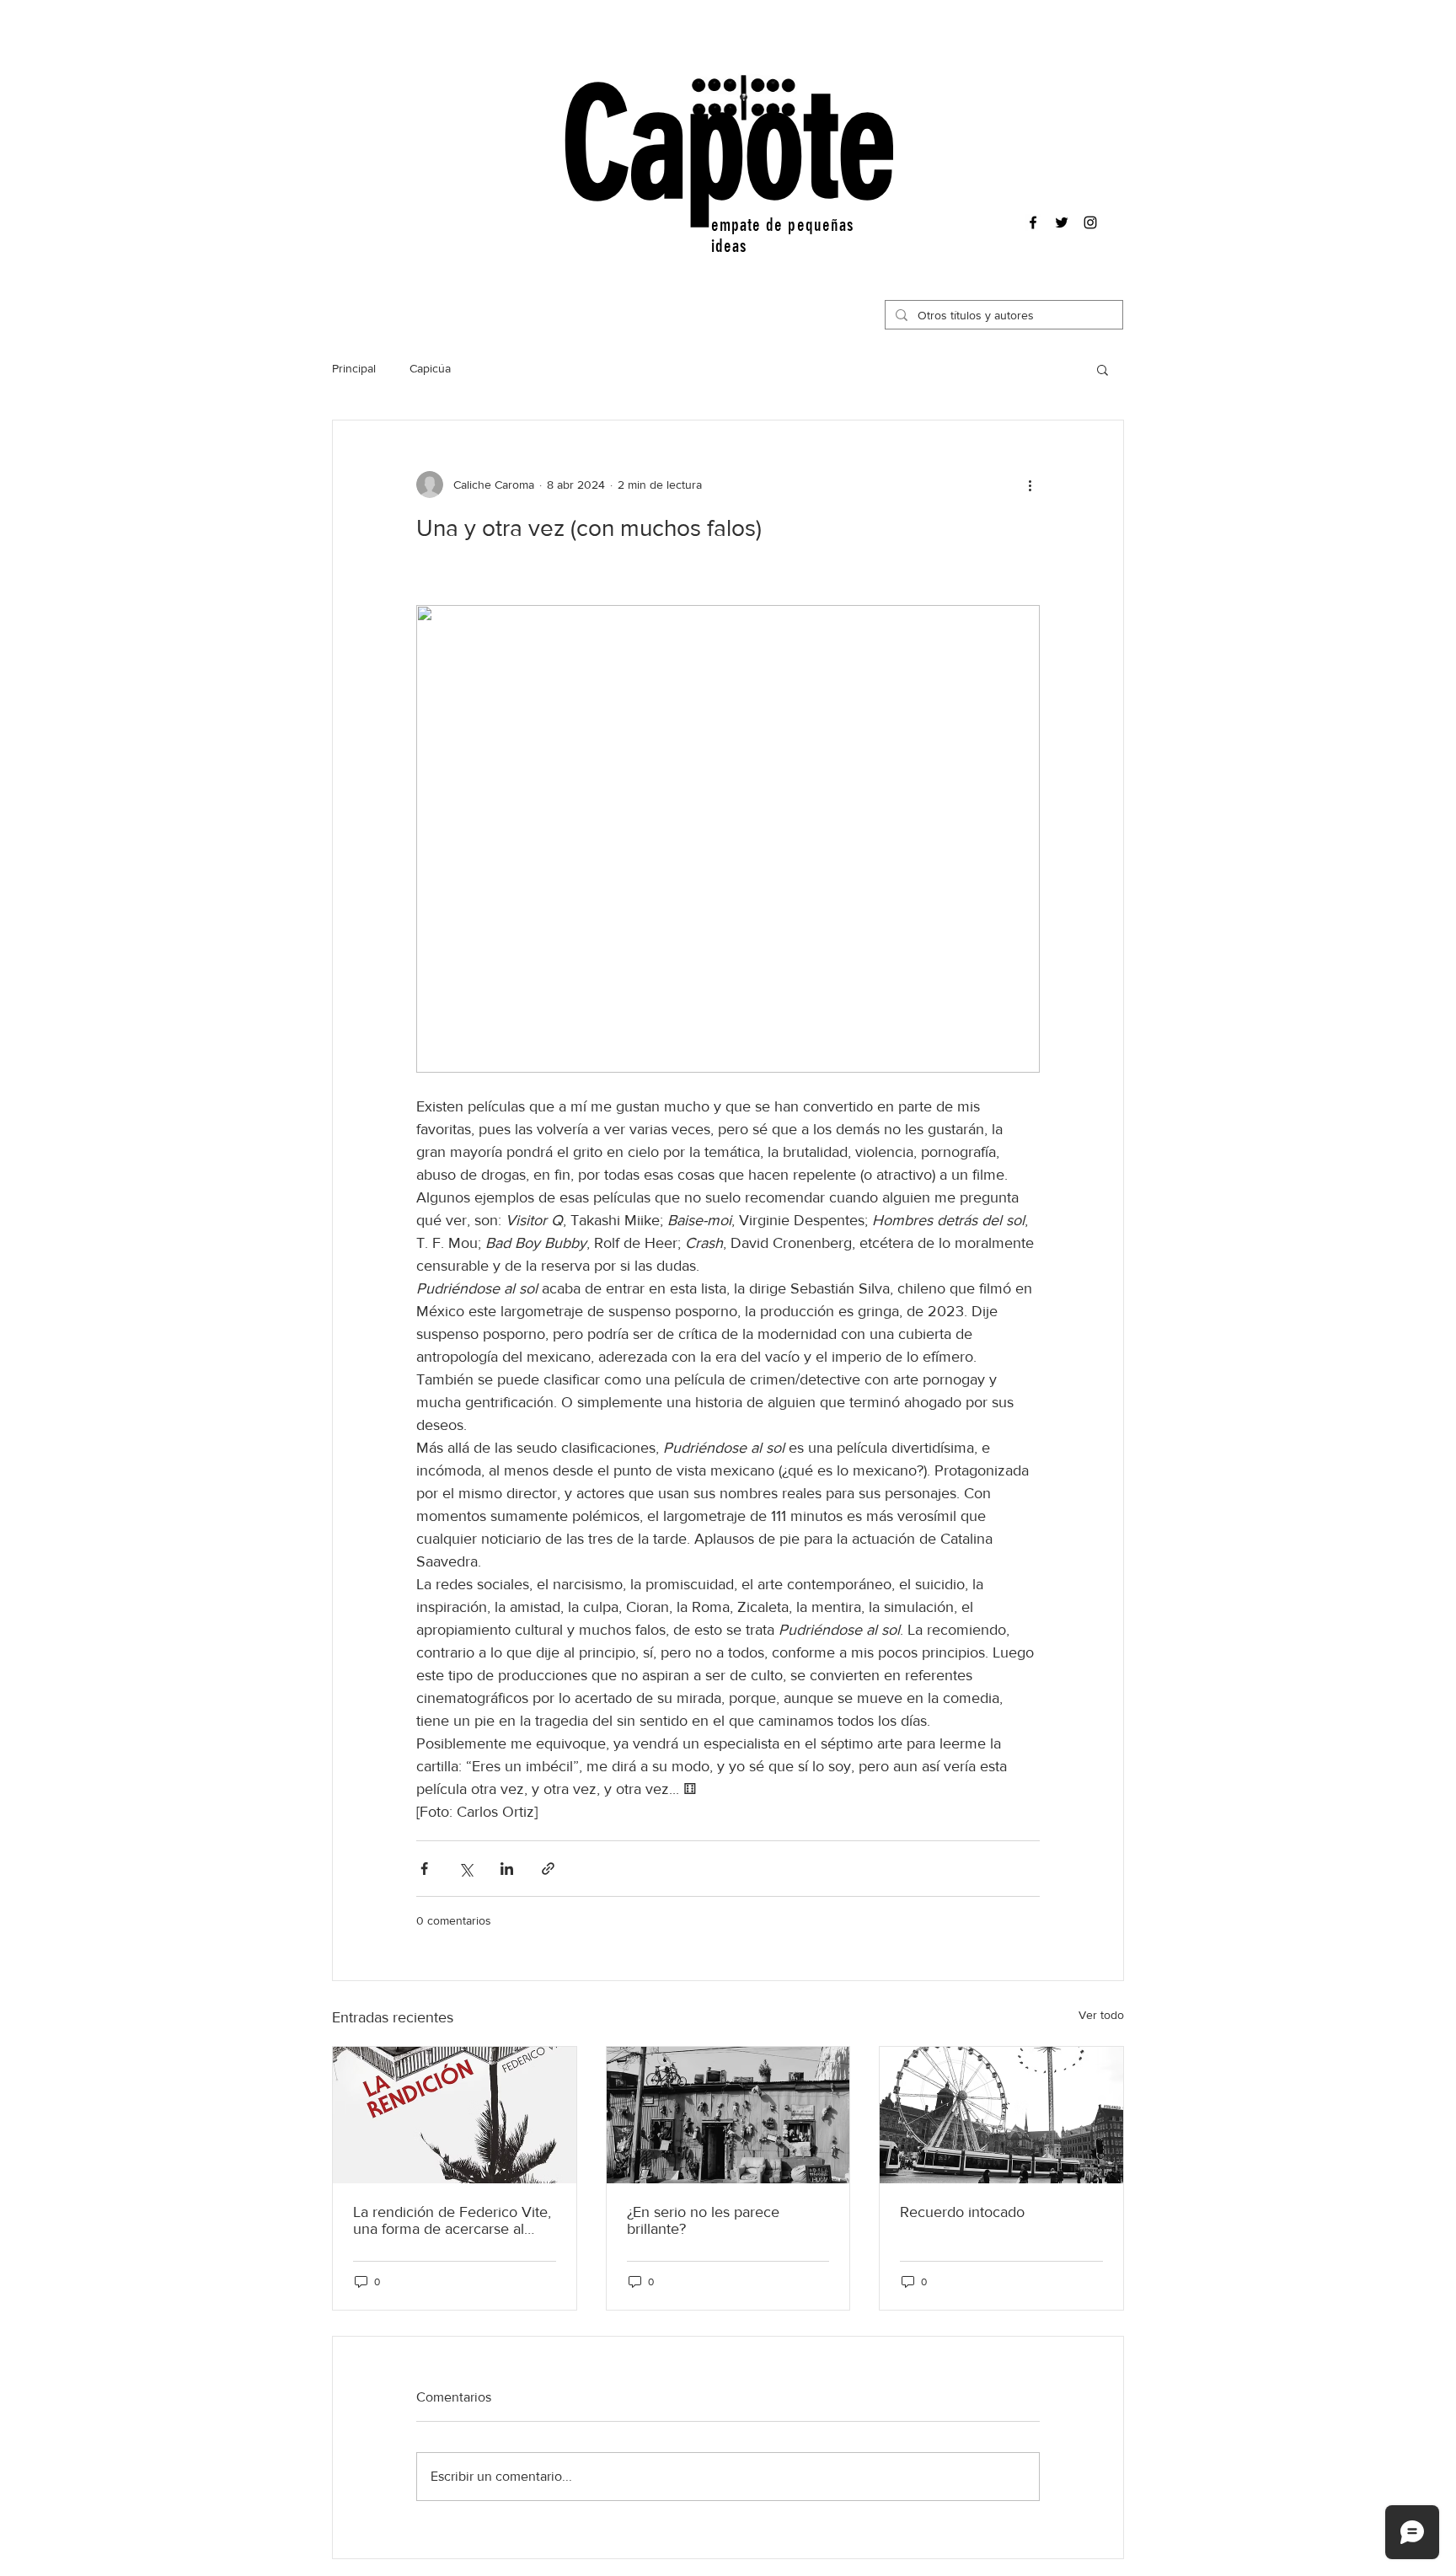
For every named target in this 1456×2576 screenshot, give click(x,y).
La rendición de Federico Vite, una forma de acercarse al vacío (452, 2220)
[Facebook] (1033, 222)
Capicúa (430, 368)
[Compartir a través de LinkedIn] (507, 1869)
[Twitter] (1062, 222)
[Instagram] (1090, 222)
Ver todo (1101, 2015)
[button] (1103, 369)
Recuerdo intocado (962, 2212)
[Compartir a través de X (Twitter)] (466, 1869)
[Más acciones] (1030, 485)
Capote (729, 146)
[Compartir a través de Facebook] (424, 1869)
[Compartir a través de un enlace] (548, 1869)
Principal (354, 368)
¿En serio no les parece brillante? (703, 2220)
